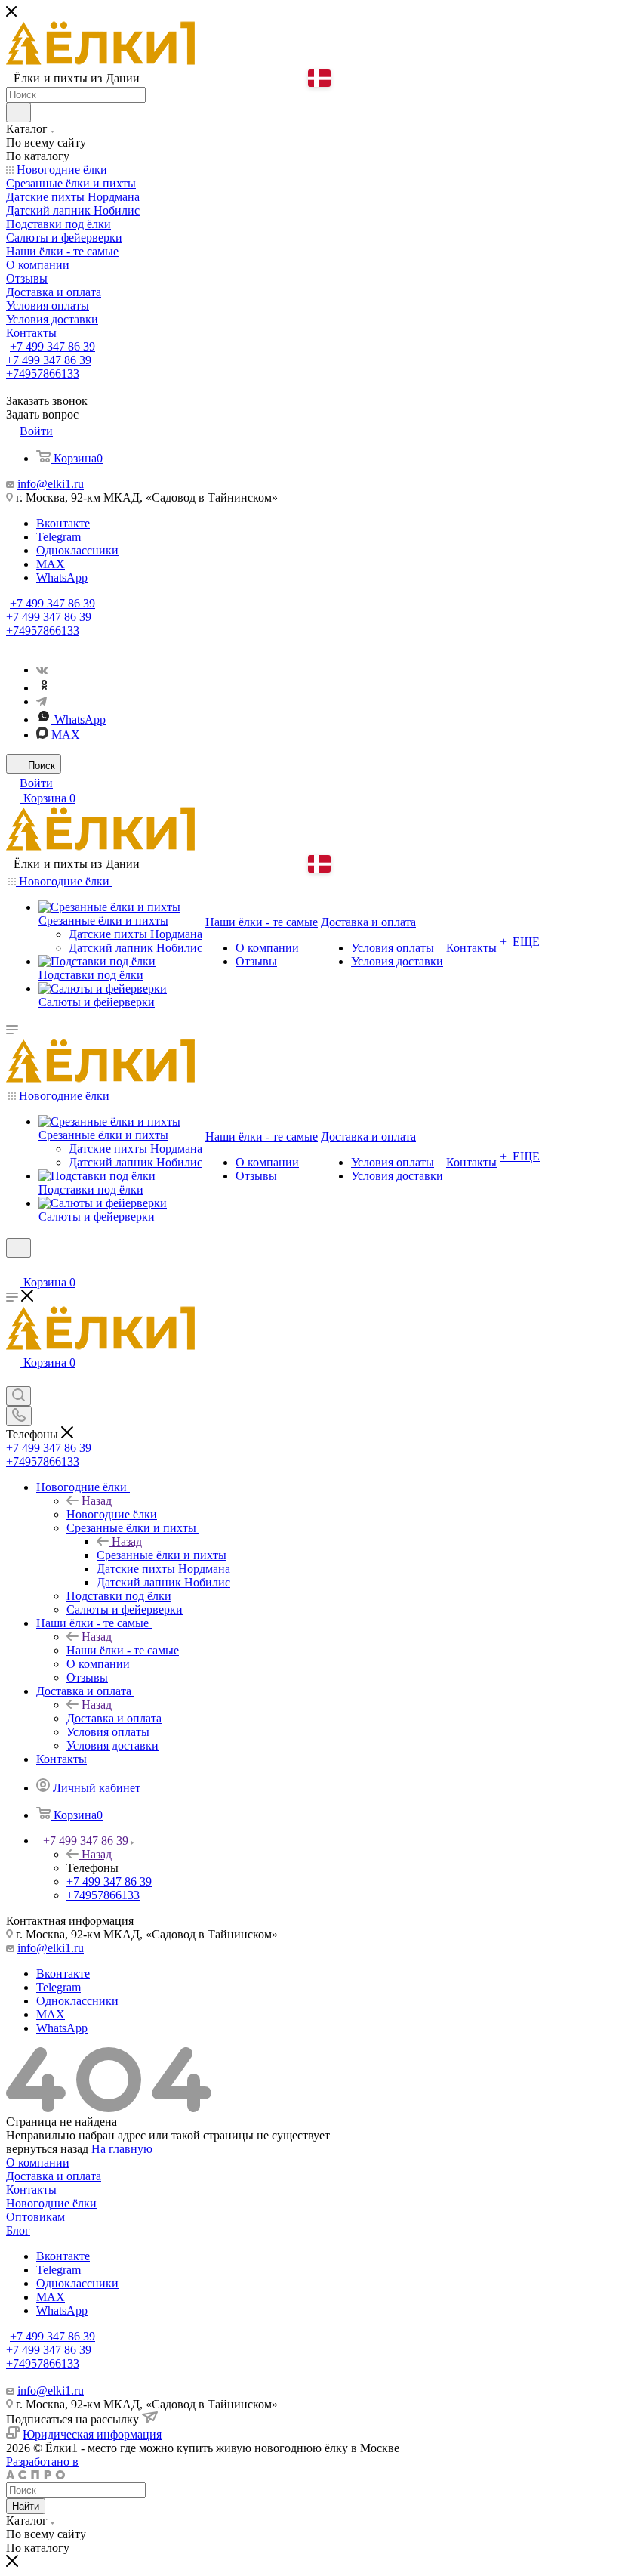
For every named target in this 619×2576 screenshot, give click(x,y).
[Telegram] (42, 701)
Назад (97, 1501)
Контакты (31, 2190)
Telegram (59, 537)
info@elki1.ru (51, 484)
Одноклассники (77, 550)
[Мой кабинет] (13, 1267)
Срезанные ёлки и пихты (162, 1555)
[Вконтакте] (42, 670)
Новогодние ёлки (112, 1514)
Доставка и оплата (114, 1718)
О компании (38, 2162)
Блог (18, 2230)
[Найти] (18, 113)
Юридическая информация (92, 2434)
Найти (26, 2506)
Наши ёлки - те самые (123, 1650)
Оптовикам (35, 2217)
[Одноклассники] (44, 688)
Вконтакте (63, 523)
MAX (51, 564)
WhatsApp (62, 578)
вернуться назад (47, 2149)
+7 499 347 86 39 (52, 346)
